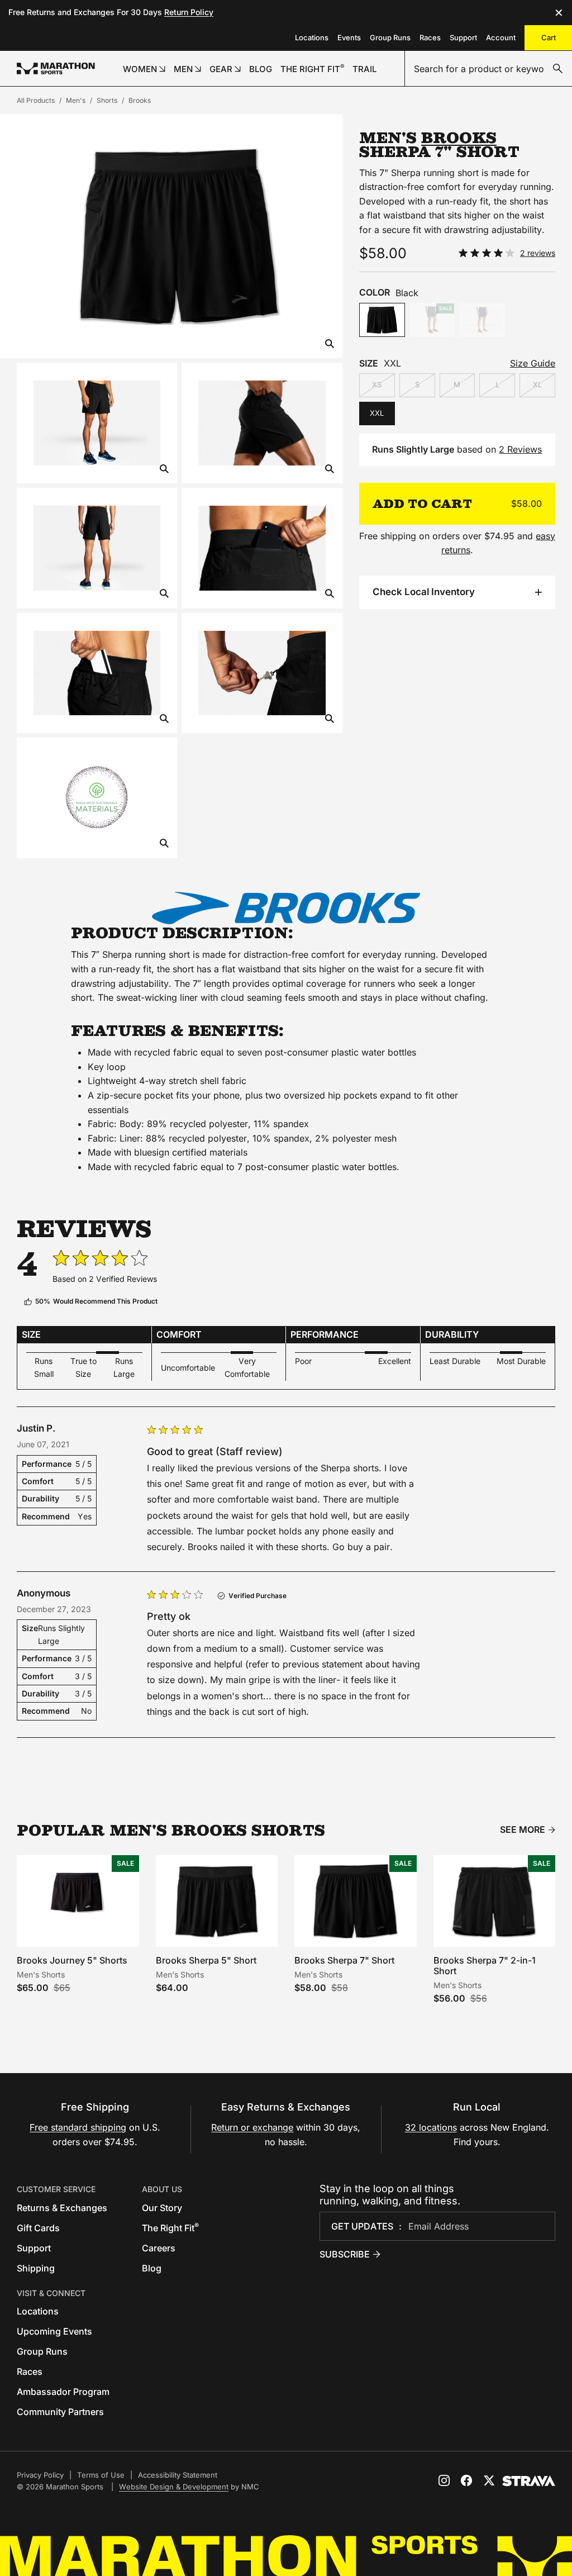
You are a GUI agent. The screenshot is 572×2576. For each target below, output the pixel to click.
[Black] (382, 320)
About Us (162, 2189)
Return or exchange (252, 2127)
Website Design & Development (174, 2487)
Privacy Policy (40, 2475)
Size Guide (533, 363)
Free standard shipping (78, 2127)
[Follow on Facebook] (466, 2480)
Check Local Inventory (424, 592)
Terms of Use (101, 2475)
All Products (36, 100)
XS (377, 384)
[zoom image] (330, 344)
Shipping (36, 2268)
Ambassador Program (63, 2392)
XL (537, 384)
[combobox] (488, 69)
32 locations (431, 2127)
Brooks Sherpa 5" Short (206, 1960)
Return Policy (189, 12)
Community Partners (60, 2412)
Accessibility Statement (178, 2475)
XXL (377, 413)
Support (463, 37)
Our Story (162, 2208)
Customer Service (56, 2189)
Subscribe (345, 2254)
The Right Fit (170, 2228)
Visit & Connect (51, 2293)
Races (430, 37)
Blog (152, 2268)
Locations (312, 37)
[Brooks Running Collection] (286, 908)
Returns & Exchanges (62, 2208)
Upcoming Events (54, 2331)
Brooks (140, 100)
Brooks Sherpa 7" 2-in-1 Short (485, 1966)
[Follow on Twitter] (489, 2480)
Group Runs (390, 37)
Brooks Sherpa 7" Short (344, 1960)
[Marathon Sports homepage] (56, 68)
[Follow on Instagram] (444, 2480)
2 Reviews (520, 449)
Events (349, 37)
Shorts (107, 100)
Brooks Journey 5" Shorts (72, 1960)
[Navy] (482, 320)
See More (523, 1830)
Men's (76, 100)
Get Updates (362, 2226)
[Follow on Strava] (529, 2481)
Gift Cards (38, 2228)
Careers (159, 2248)
